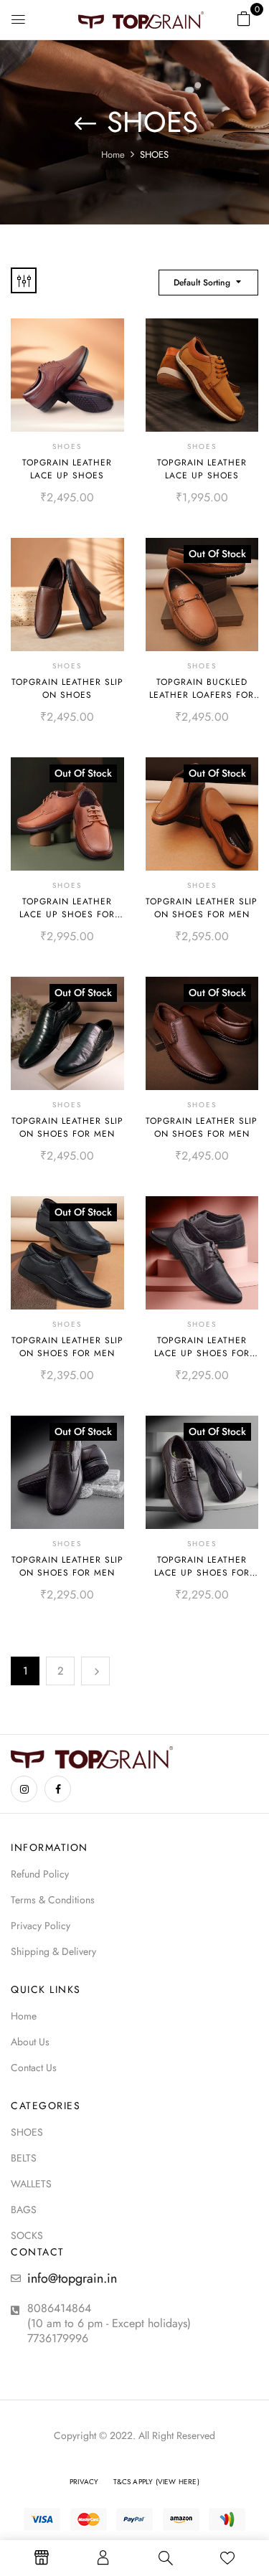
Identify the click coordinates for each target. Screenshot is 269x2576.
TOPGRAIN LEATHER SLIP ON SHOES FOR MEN (202, 908)
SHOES (67, 446)
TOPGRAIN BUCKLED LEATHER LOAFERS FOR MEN (202, 695)
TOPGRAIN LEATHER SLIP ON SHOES (67, 688)
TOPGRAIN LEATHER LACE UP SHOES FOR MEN (67, 914)
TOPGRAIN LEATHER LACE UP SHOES (67, 469)
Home (113, 155)
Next (95, 1671)
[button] (244, 18)
